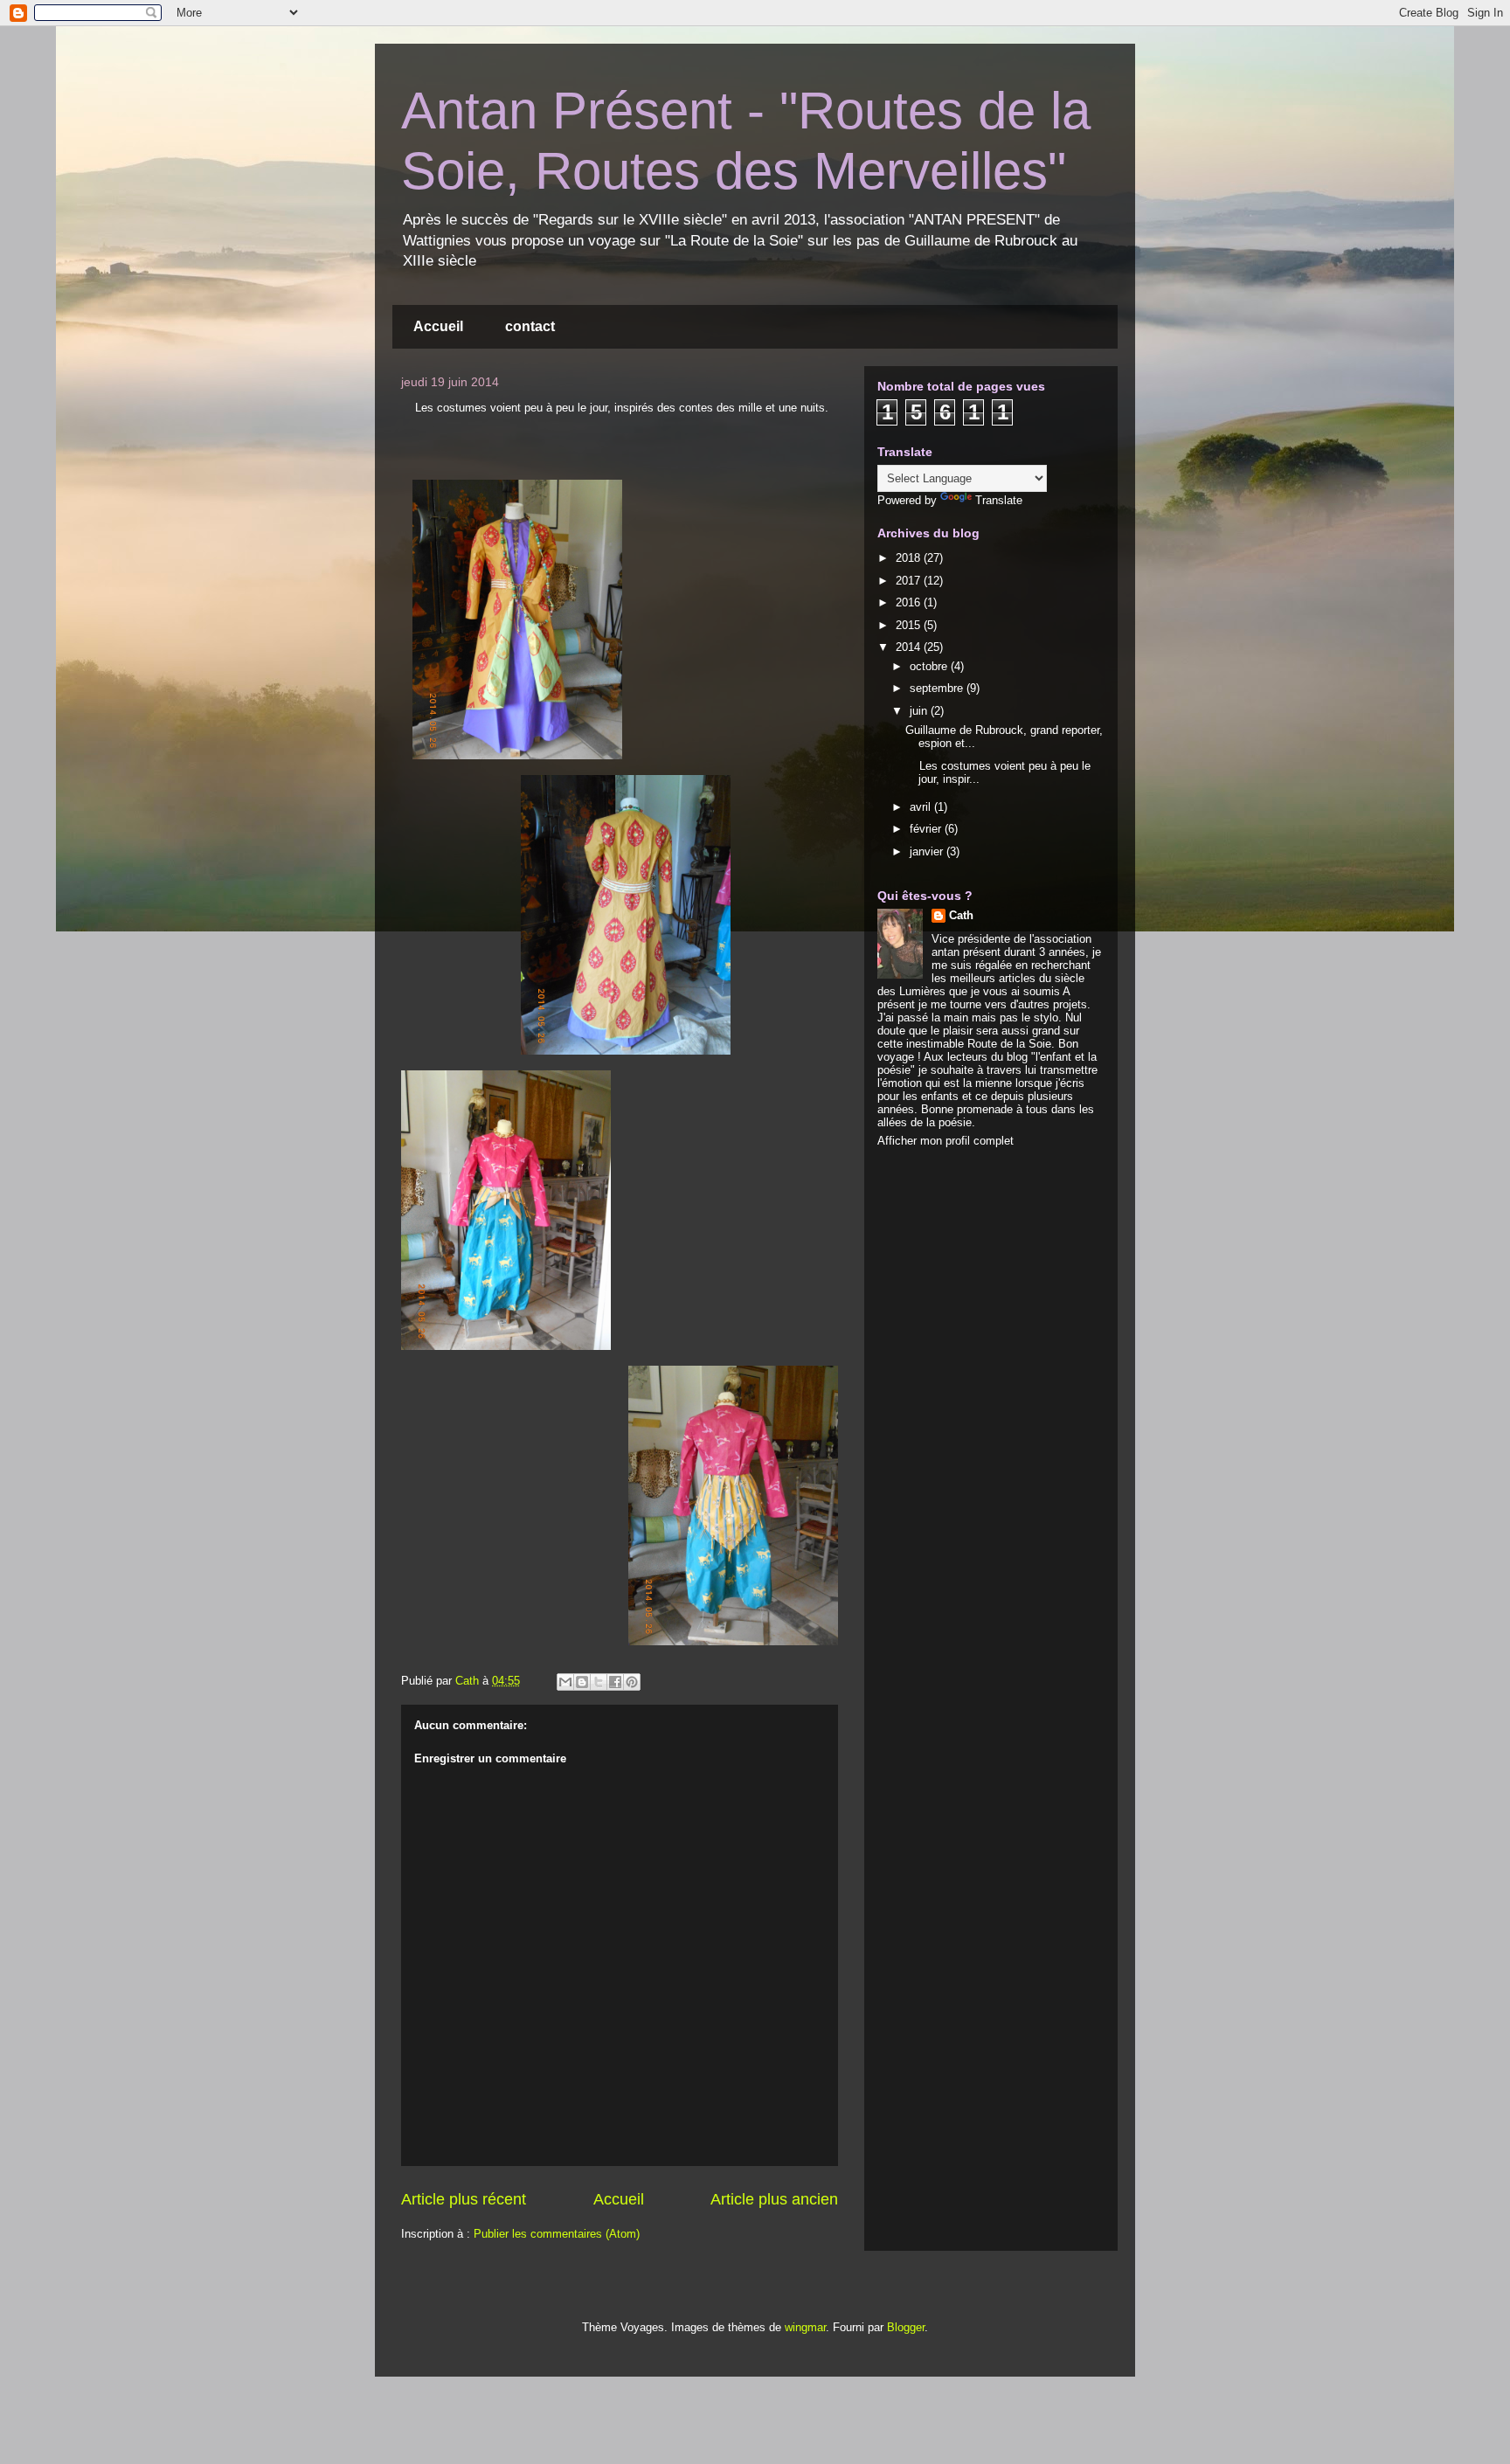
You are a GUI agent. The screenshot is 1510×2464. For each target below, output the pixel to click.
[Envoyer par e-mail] (565, 1682)
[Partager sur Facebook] (615, 1682)
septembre (938, 688)
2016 (910, 602)
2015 (910, 625)
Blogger (906, 2327)
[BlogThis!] (582, 1682)
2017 (910, 581)
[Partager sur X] (599, 1682)
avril (922, 807)
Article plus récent (464, 2199)
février (927, 829)
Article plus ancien (774, 2199)
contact (530, 326)
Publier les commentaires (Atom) (557, 2234)
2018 (910, 558)
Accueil (438, 326)
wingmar (805, 2327)
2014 (910, 647)
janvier (928, 851)
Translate (999, 500)
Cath (961, 915)
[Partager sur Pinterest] (632, 1682)
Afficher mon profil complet (945, 1141)
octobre (930, 666)
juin (920, 711)
